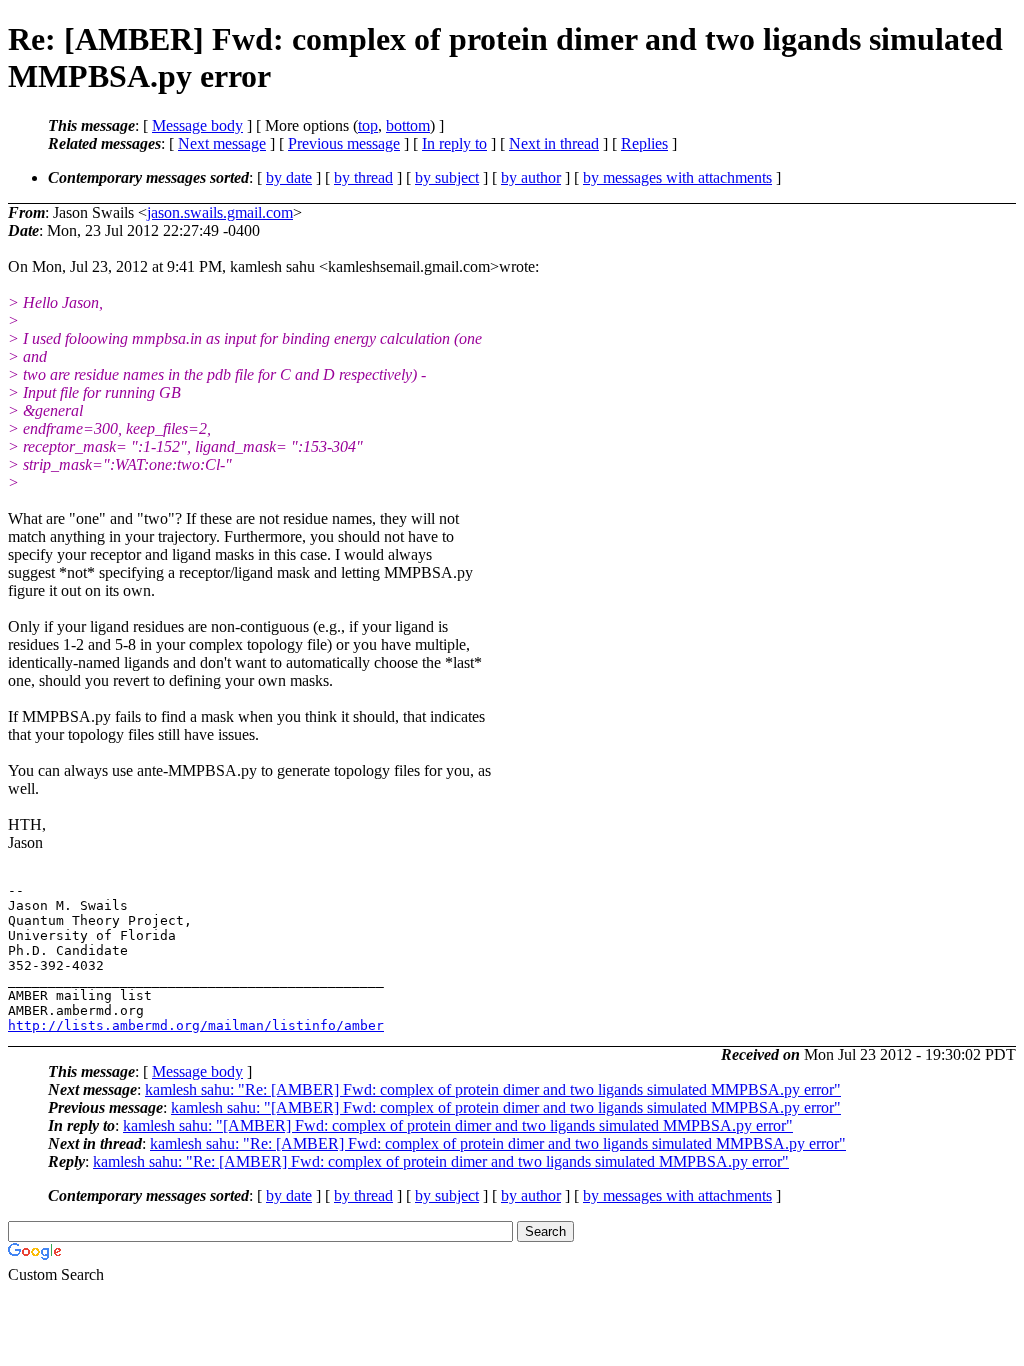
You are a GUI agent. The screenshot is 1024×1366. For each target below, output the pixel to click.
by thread (363, 177)
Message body (197, 125)
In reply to (454, 143)
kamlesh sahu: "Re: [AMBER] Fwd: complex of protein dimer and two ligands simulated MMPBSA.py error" (493, 1089)
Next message (222, 143)
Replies (644, 143)
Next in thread (554, 143)
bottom (408, 125)
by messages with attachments (677, 177)
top (368, 125)
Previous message (344, 143)
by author (531, 177)
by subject (447, 177)
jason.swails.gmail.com (220, 212)
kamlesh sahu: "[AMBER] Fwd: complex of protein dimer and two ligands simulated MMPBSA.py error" (506, 1107)
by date (289, 177)
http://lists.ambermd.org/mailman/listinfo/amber (196, 1025)
